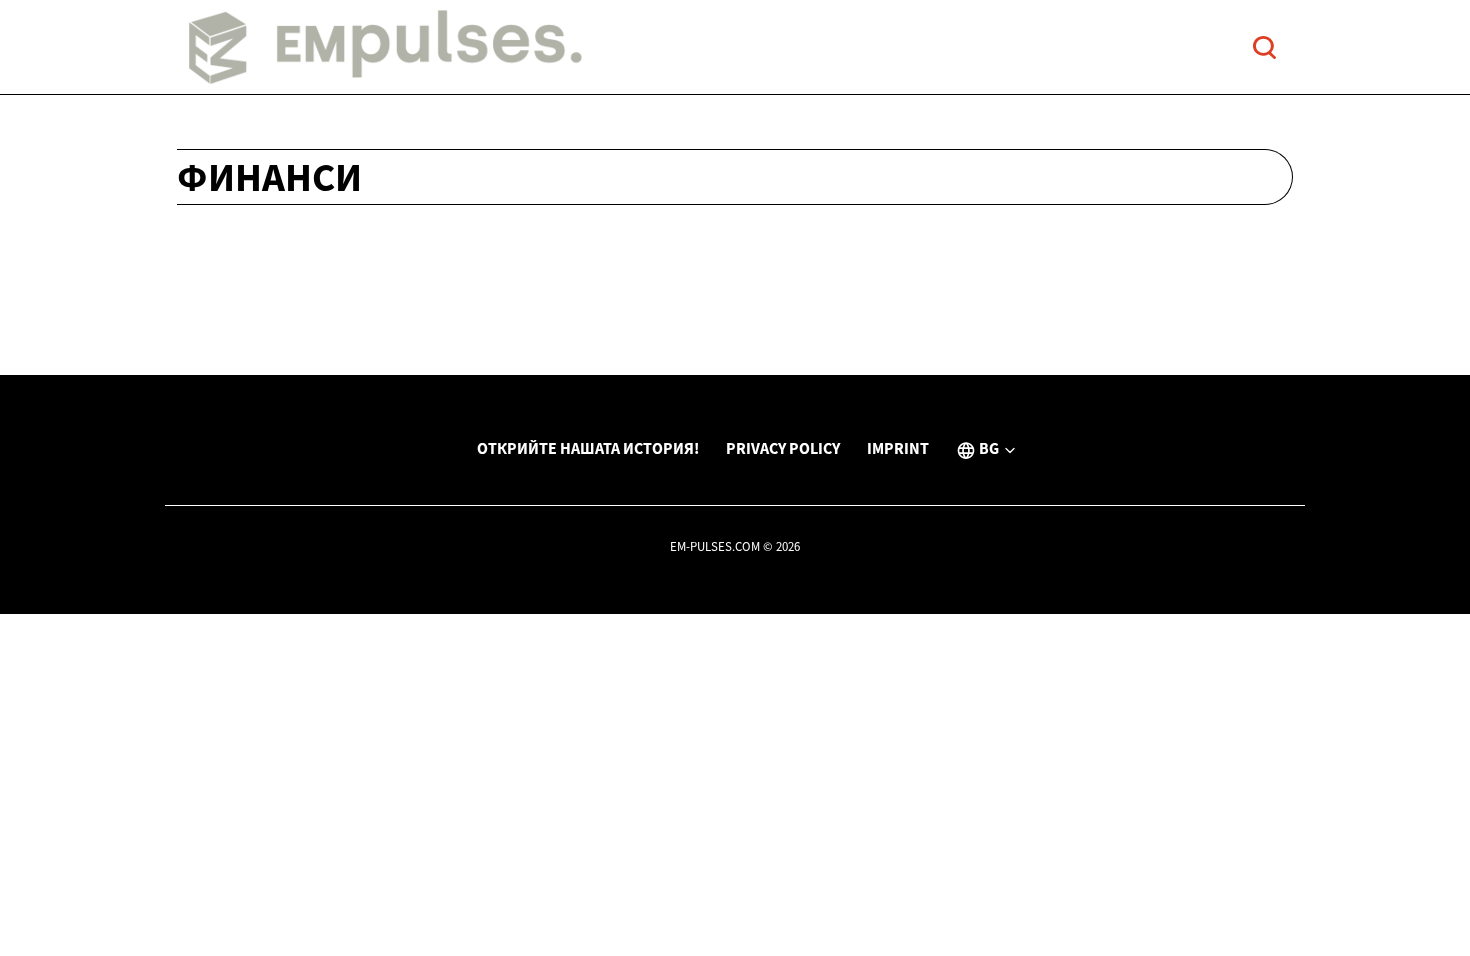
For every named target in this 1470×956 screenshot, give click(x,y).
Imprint (898, 448)
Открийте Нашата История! (588, 448)
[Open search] (1264, 47)
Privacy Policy (783, 448)
